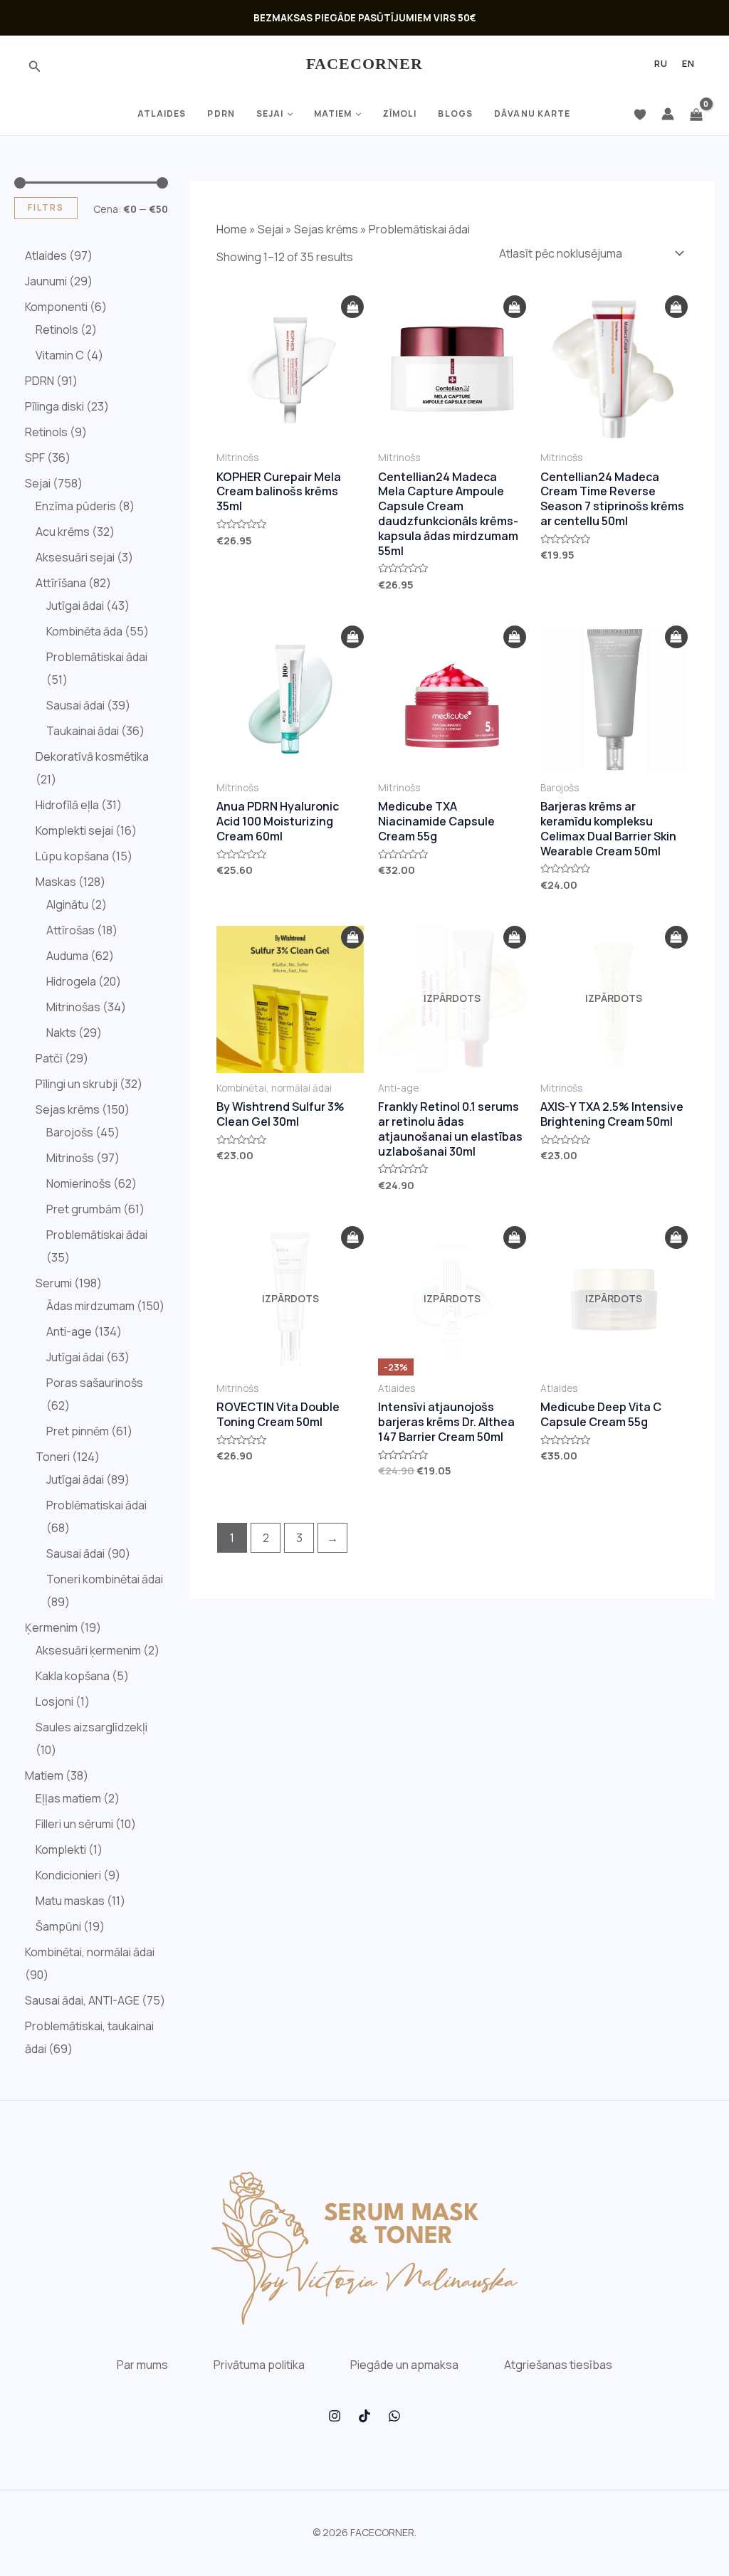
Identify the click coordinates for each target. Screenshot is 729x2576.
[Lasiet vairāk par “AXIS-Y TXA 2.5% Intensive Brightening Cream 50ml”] (676, 938)
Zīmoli (400, 114)
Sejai (270, 114)
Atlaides (162, 114)
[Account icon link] (668, 114)
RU (661, 64)
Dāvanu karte (532, 114)
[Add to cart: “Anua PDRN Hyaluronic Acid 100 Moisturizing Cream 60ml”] (352, 637)
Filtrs (46, 207)
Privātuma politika (259, 2365)
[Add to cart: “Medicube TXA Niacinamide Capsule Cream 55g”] (515, 637)
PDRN (221, 114)
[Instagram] (335, 2416)
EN (688, 64)
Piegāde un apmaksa (404, 2365)
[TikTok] (364, 2416)
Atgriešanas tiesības (558, 2365)
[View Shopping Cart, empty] (696, 114)
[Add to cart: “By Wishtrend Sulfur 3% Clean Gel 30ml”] (352, 938)
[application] (288, 114)
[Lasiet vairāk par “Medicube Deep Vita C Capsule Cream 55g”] (676, 1238)
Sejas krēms (326, 229)
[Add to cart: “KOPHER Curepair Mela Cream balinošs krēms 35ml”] (352, 307)
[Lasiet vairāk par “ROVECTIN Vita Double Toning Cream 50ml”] (352, 1238)
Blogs (455, 114)
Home (232, 229)
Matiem (333, 114)
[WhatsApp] (394, 2416)
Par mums (142, 2365)
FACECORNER (365, 64)
